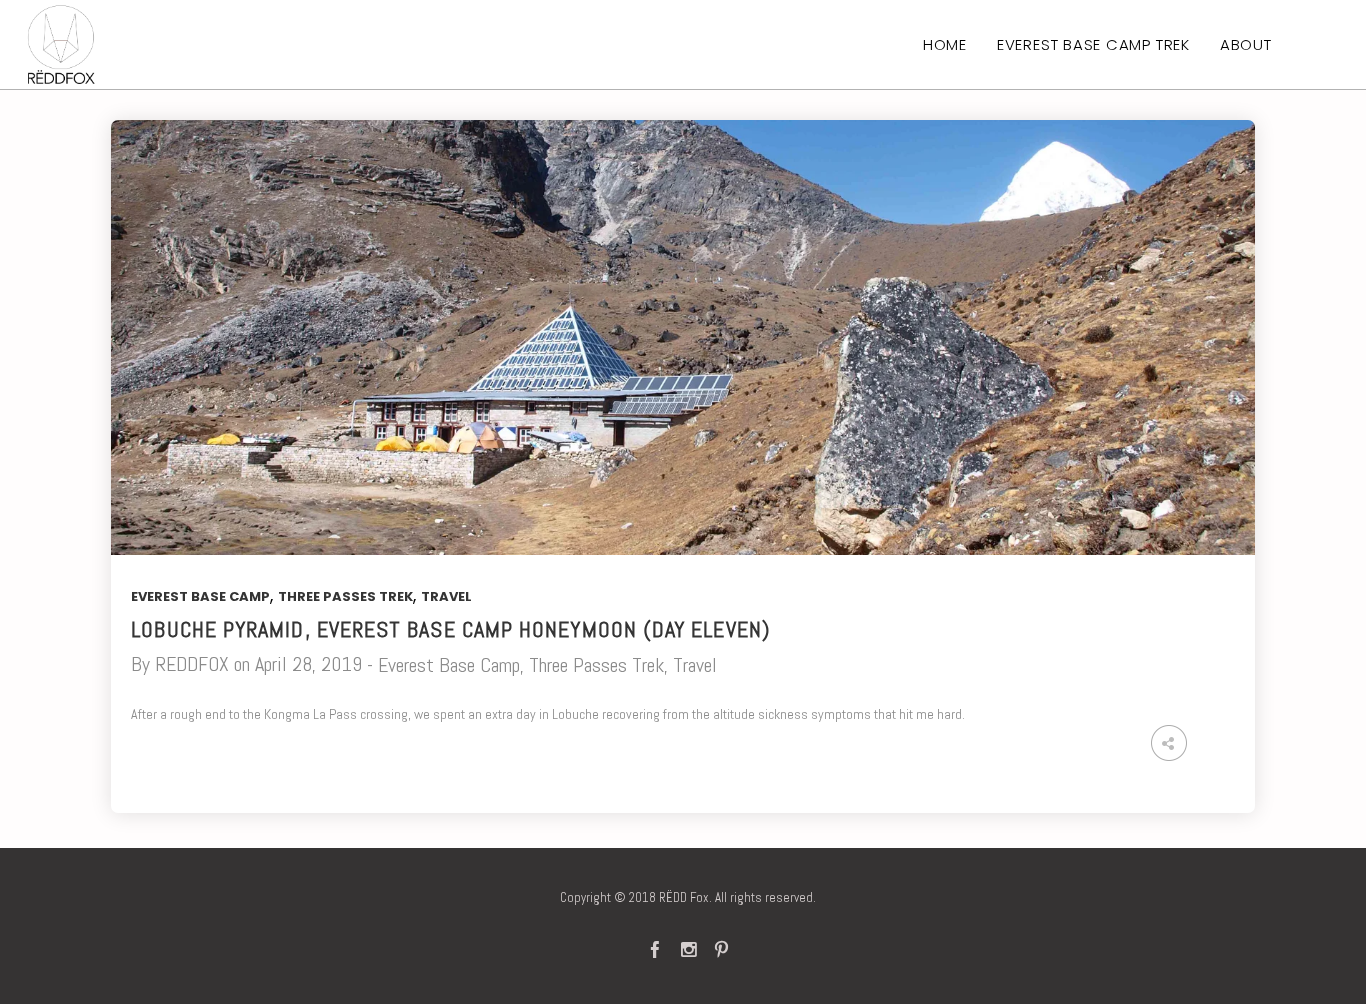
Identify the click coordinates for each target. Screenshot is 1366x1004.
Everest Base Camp (200, 596)
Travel (446, 596)
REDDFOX (192, 664)
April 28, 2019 (308, 664)
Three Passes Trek (345, 596)
